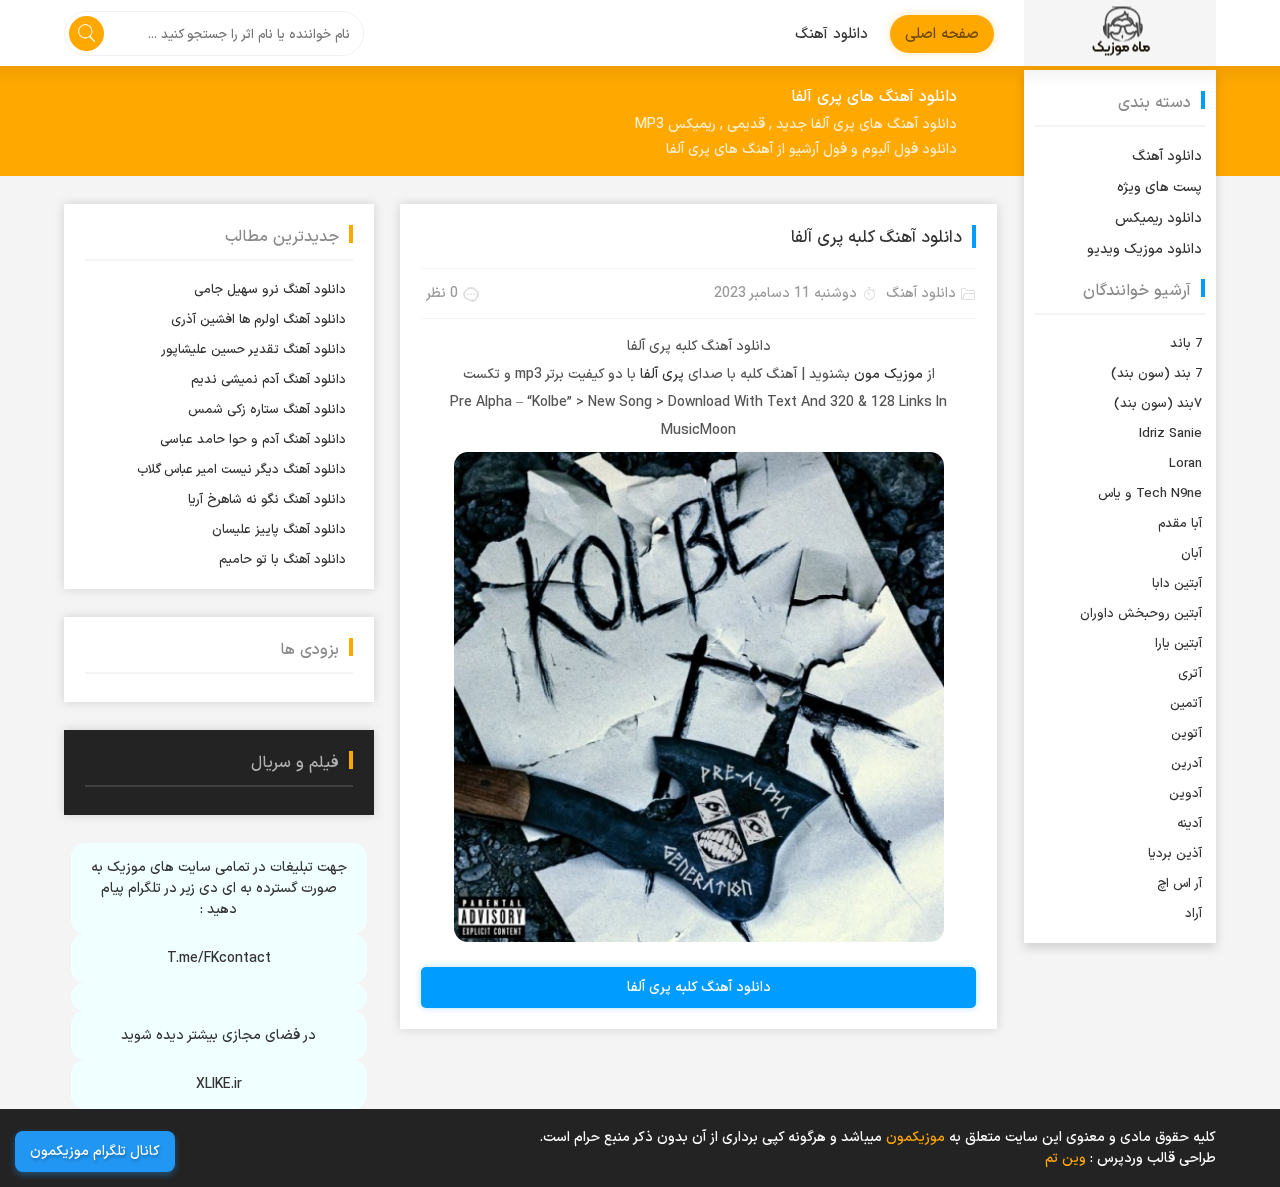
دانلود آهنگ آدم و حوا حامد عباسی (253, 440)
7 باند (1186, 344)
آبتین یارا (1178, 644)
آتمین (1186, 704)
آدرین (1186, 764)
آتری (1190, 674)
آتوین (1186, 734)
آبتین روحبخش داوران (1141, 614)
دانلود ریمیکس (1158, 218)
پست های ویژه (1159, 187)
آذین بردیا (1175, 854)
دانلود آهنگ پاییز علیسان (279, 530)
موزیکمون (1120, 33)
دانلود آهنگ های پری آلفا (874, 97)
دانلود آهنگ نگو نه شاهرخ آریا (267, 500)
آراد (1193, 914)
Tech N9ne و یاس (1150, 494)
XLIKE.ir (219, 1084)
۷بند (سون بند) (1158, 404)
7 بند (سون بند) (1156, 374)
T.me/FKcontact (219, 958)
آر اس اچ (1179, 884)
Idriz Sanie (1170, 434)
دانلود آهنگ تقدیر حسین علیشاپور (253, 350)
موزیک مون (888, 374)
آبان (1191, 554)
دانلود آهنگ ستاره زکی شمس (267, 410)
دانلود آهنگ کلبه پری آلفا (876, 238)
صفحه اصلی (942, 34)
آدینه (1189, 824)
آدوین (1185, 794)
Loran (1185, 464)
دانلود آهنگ (831, 34)
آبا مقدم (1180, 524)
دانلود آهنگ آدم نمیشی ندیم (268, 380)
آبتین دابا (1177, 584)
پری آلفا (662, 374)
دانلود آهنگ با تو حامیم (282, 560)
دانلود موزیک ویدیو (1144, 249)
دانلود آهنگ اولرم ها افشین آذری (258, 320)
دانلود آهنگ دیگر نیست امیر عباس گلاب (241, 470)
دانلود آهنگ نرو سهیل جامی (270, 290)
